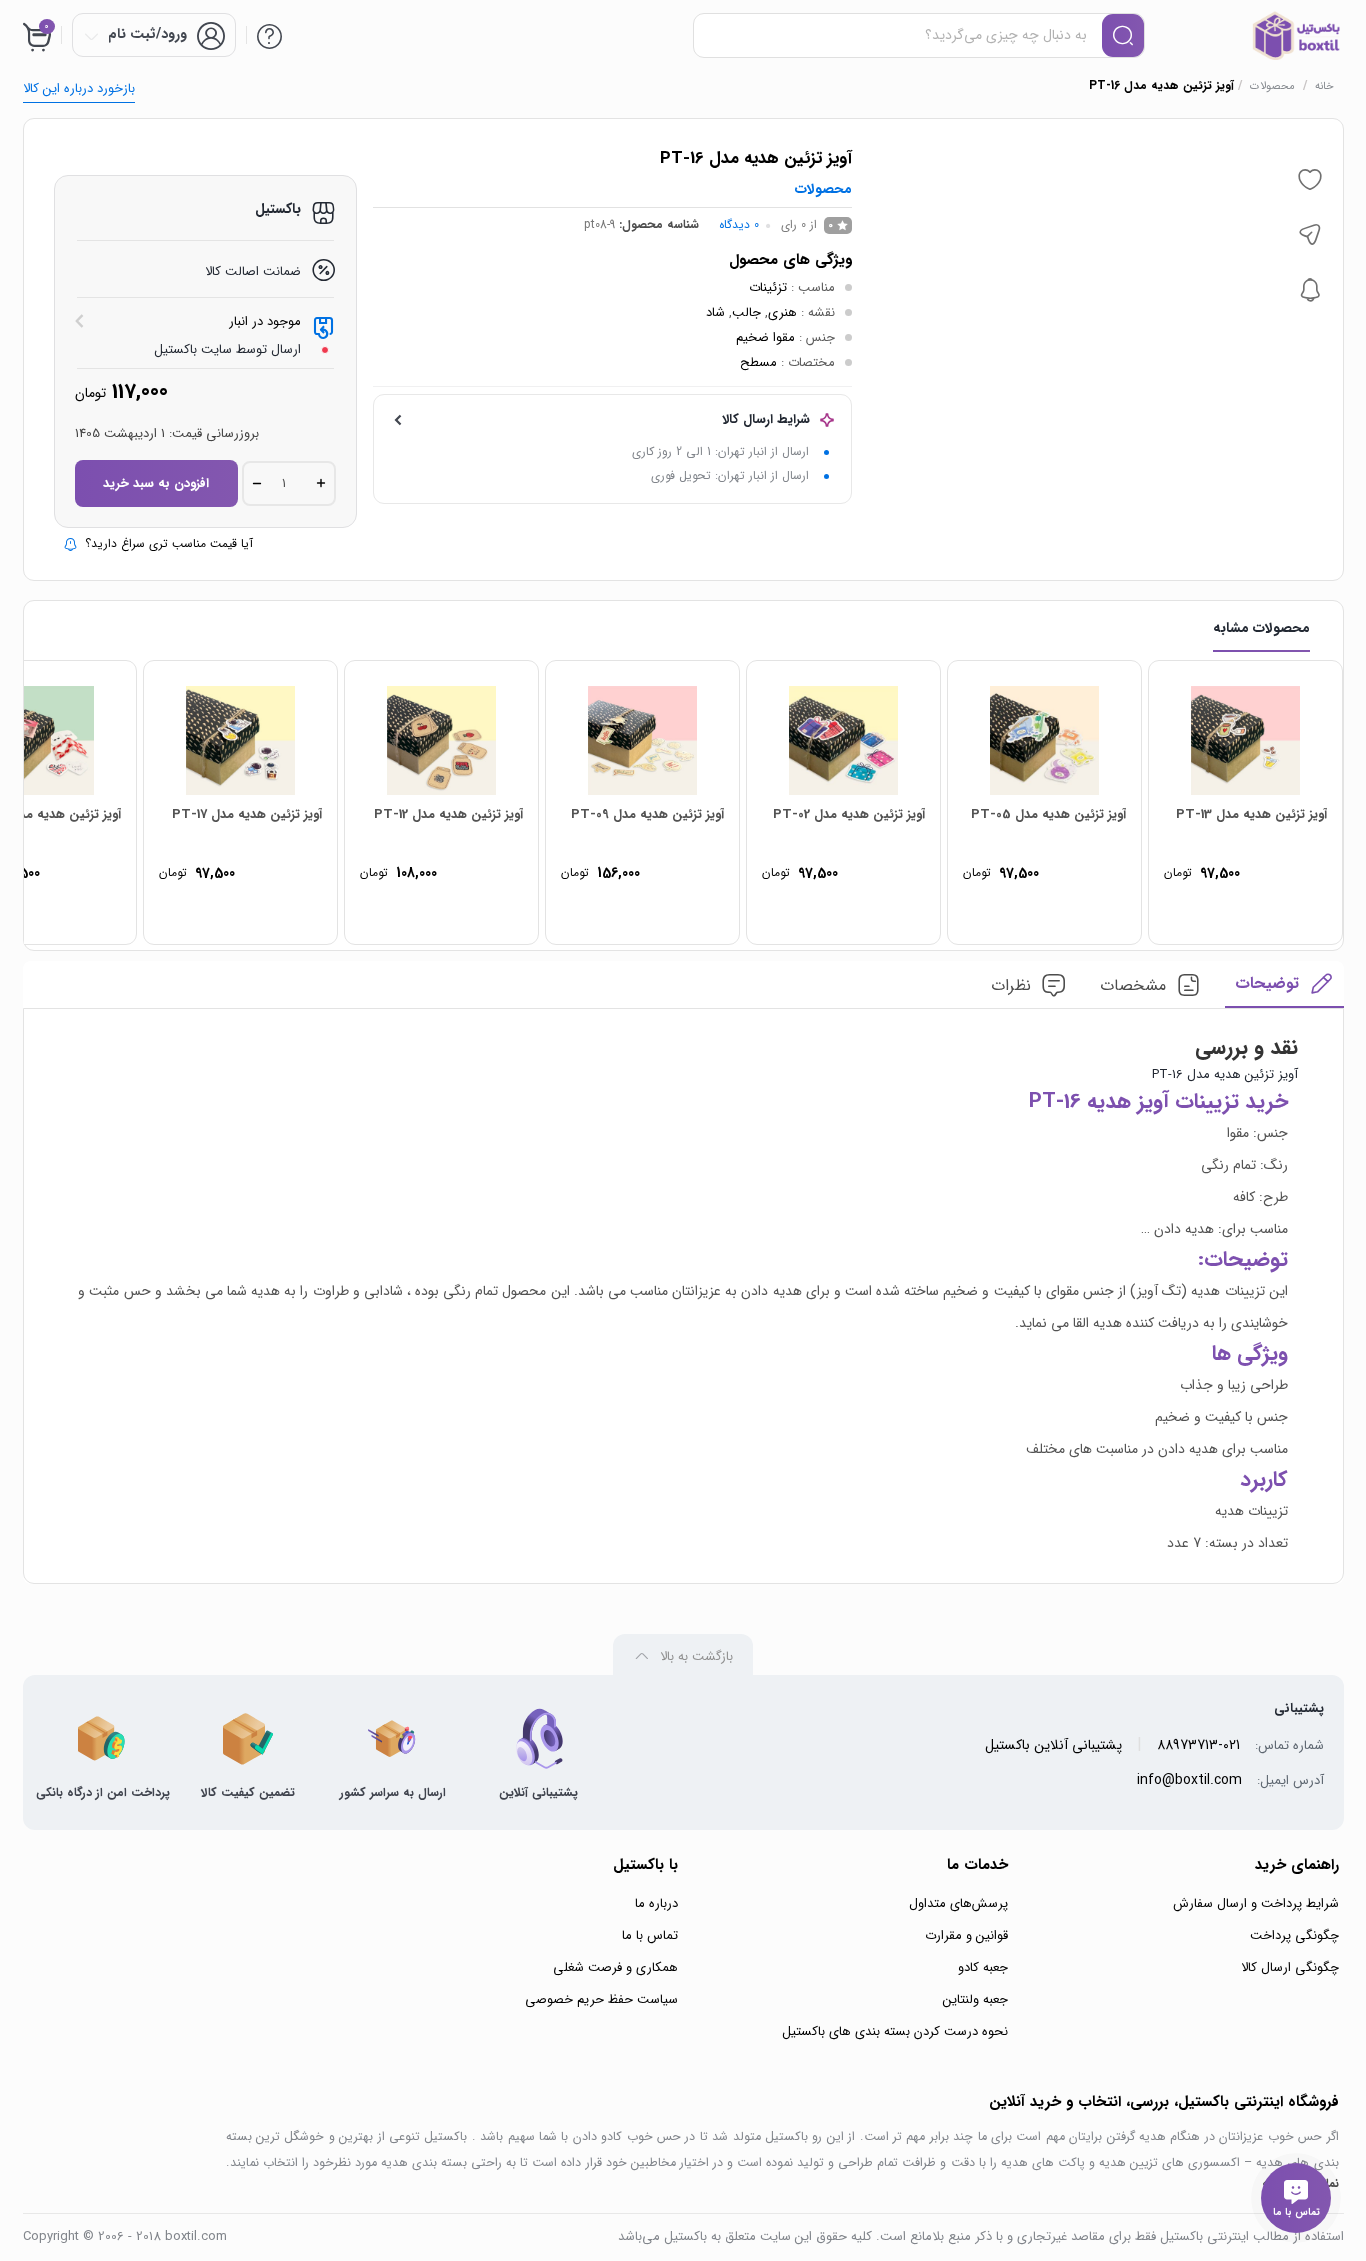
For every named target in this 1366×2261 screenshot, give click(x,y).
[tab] (1284, 989)
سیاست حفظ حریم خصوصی (601, 1999)
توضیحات (1267, 983)
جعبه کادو (983, 1967)
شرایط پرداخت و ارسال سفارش (1256, 1903)
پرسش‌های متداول (958, 1903)
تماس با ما (650, 1935)
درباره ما (656, 1903)
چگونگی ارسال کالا (1290, 1967)
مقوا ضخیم (765, 337)
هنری (782, 312)
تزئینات (768, 287)
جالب (746, 312)
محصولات (1272, 86)
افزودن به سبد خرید (156, 483)
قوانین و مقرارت (966, 1935)
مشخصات (1133, 985)
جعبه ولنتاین (975, 1999)
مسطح (758, 362)
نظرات (1011, 985)
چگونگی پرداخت (1294, 1935)
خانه (1324, 86)
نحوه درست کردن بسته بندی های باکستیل (895, 2031)
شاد (715, 312)
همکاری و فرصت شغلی (615, 1967)
